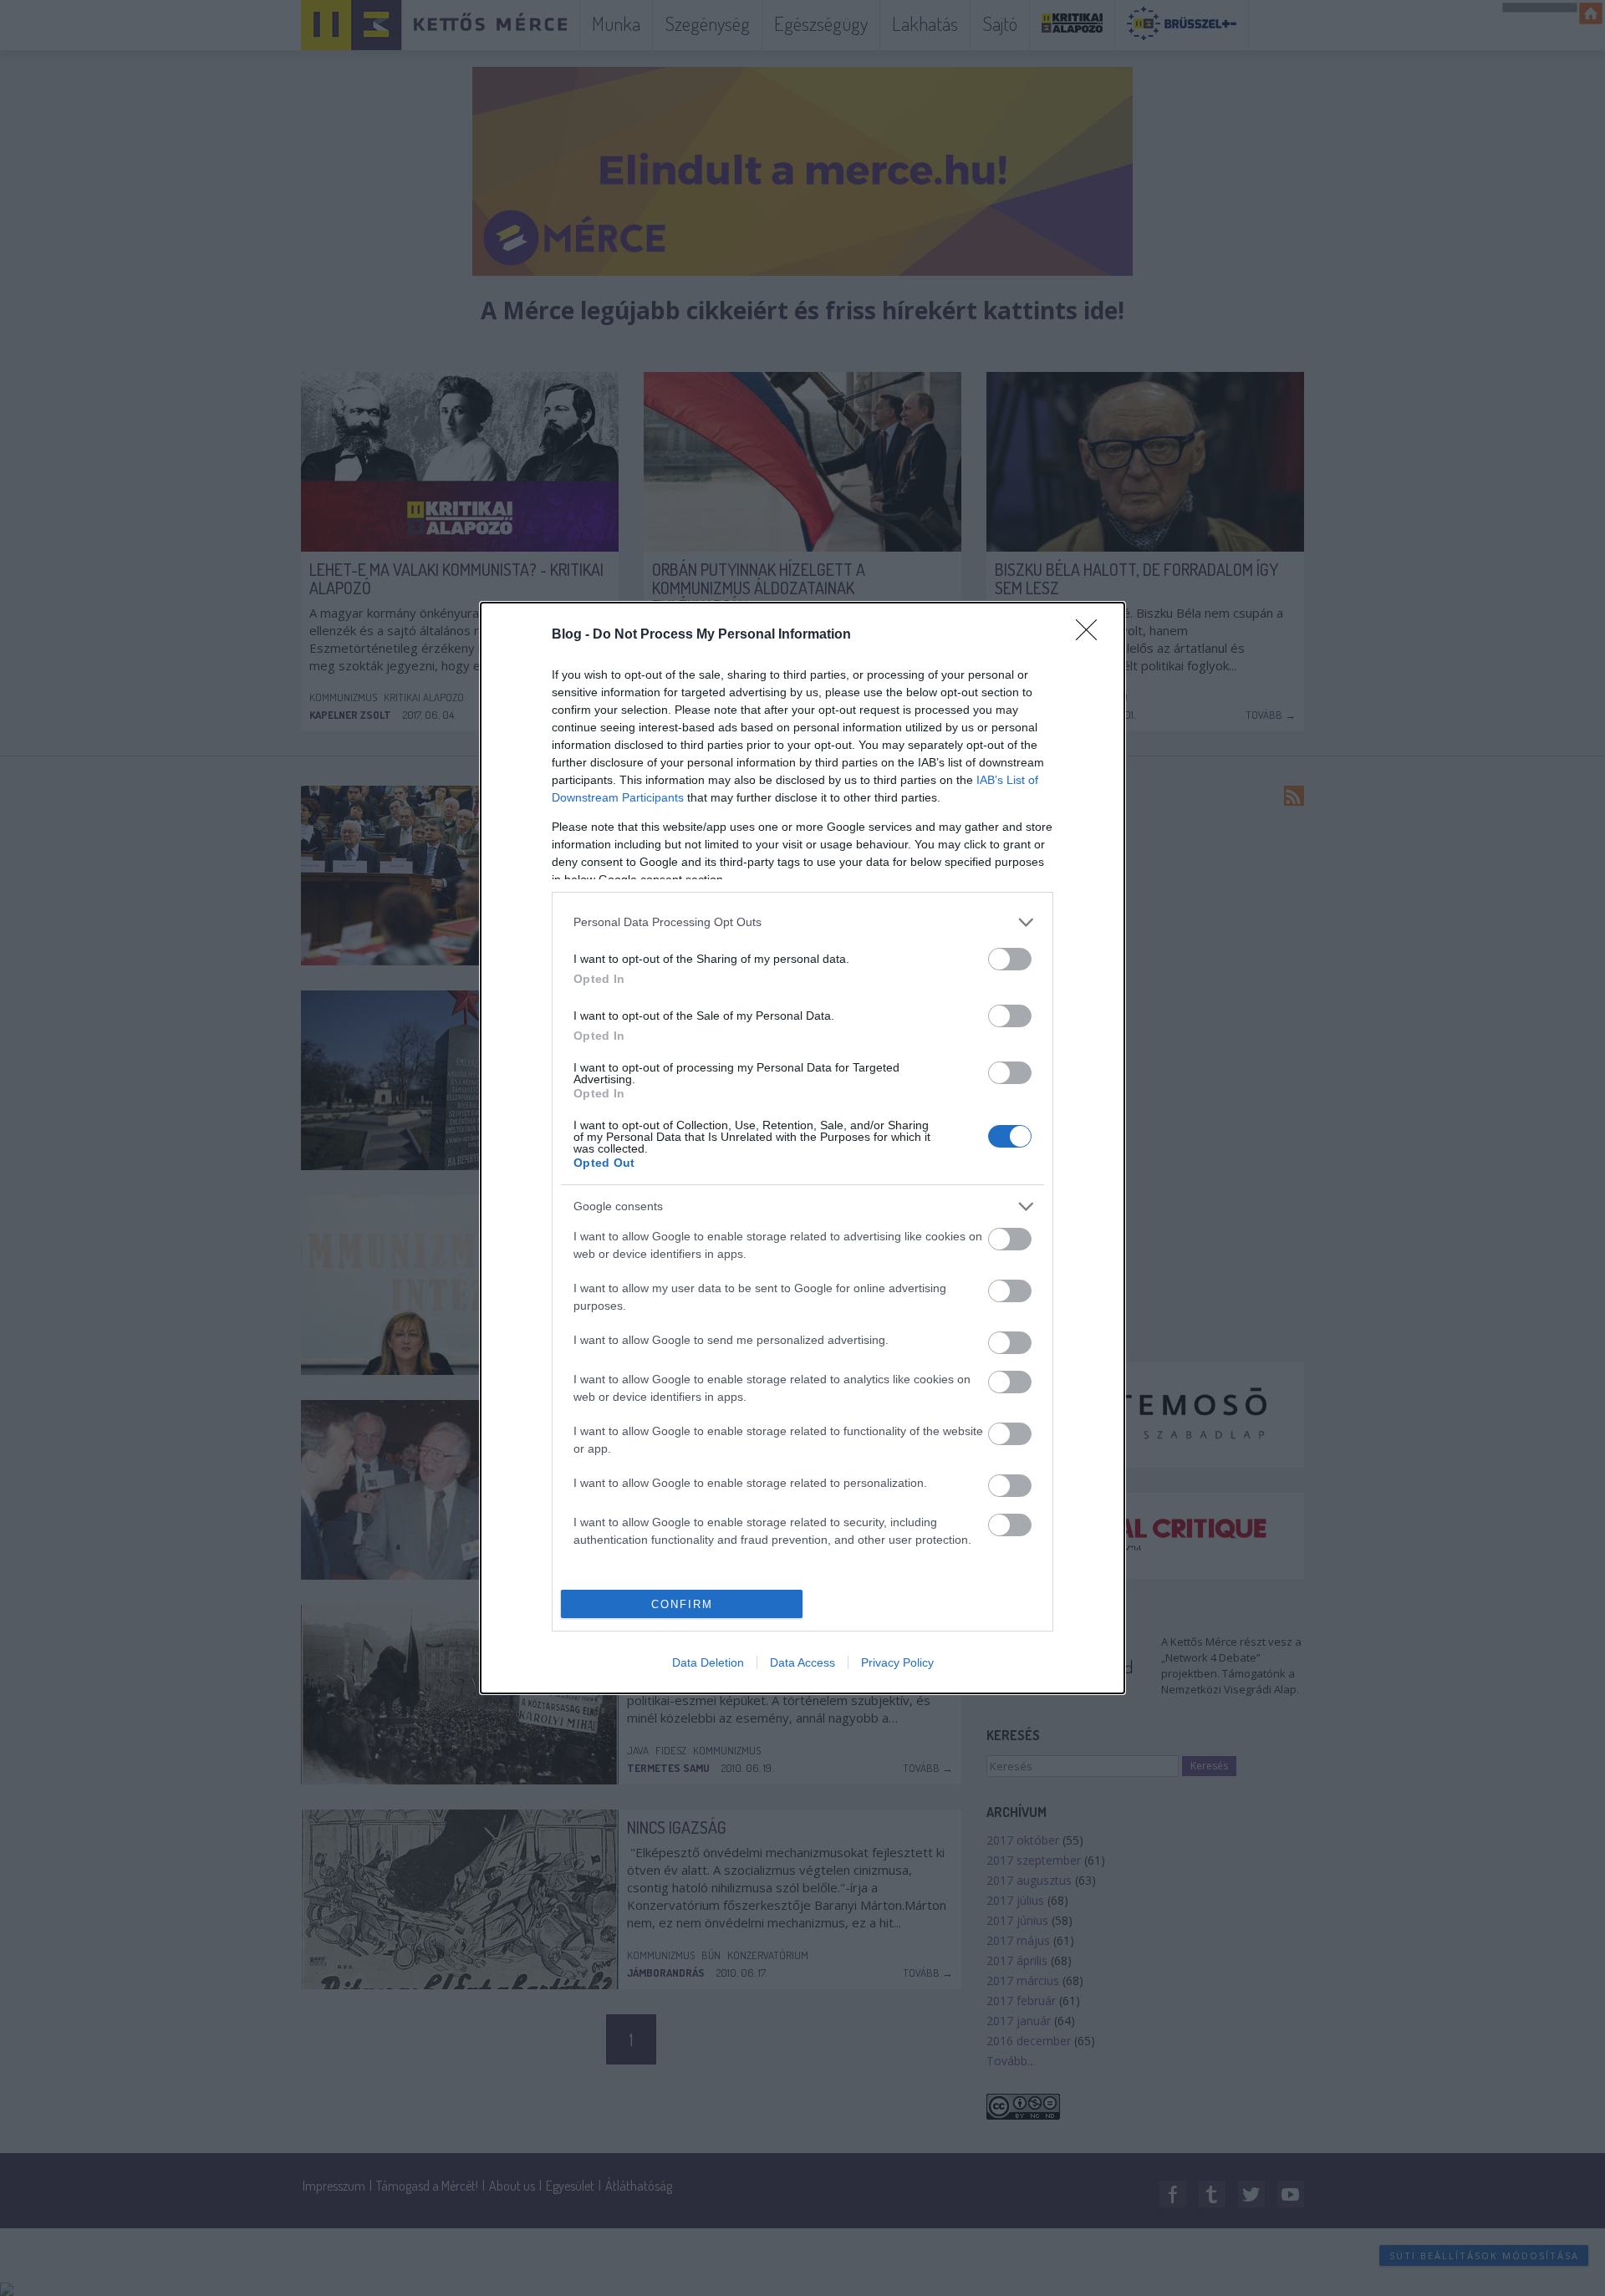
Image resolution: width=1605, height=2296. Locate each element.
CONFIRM (682, 1604)
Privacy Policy (897, 1662)
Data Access (802, 1662)
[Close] (1092, 635)
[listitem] (802, 922)
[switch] (1010, 959)
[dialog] (802, 1148)
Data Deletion (708, 1662)
